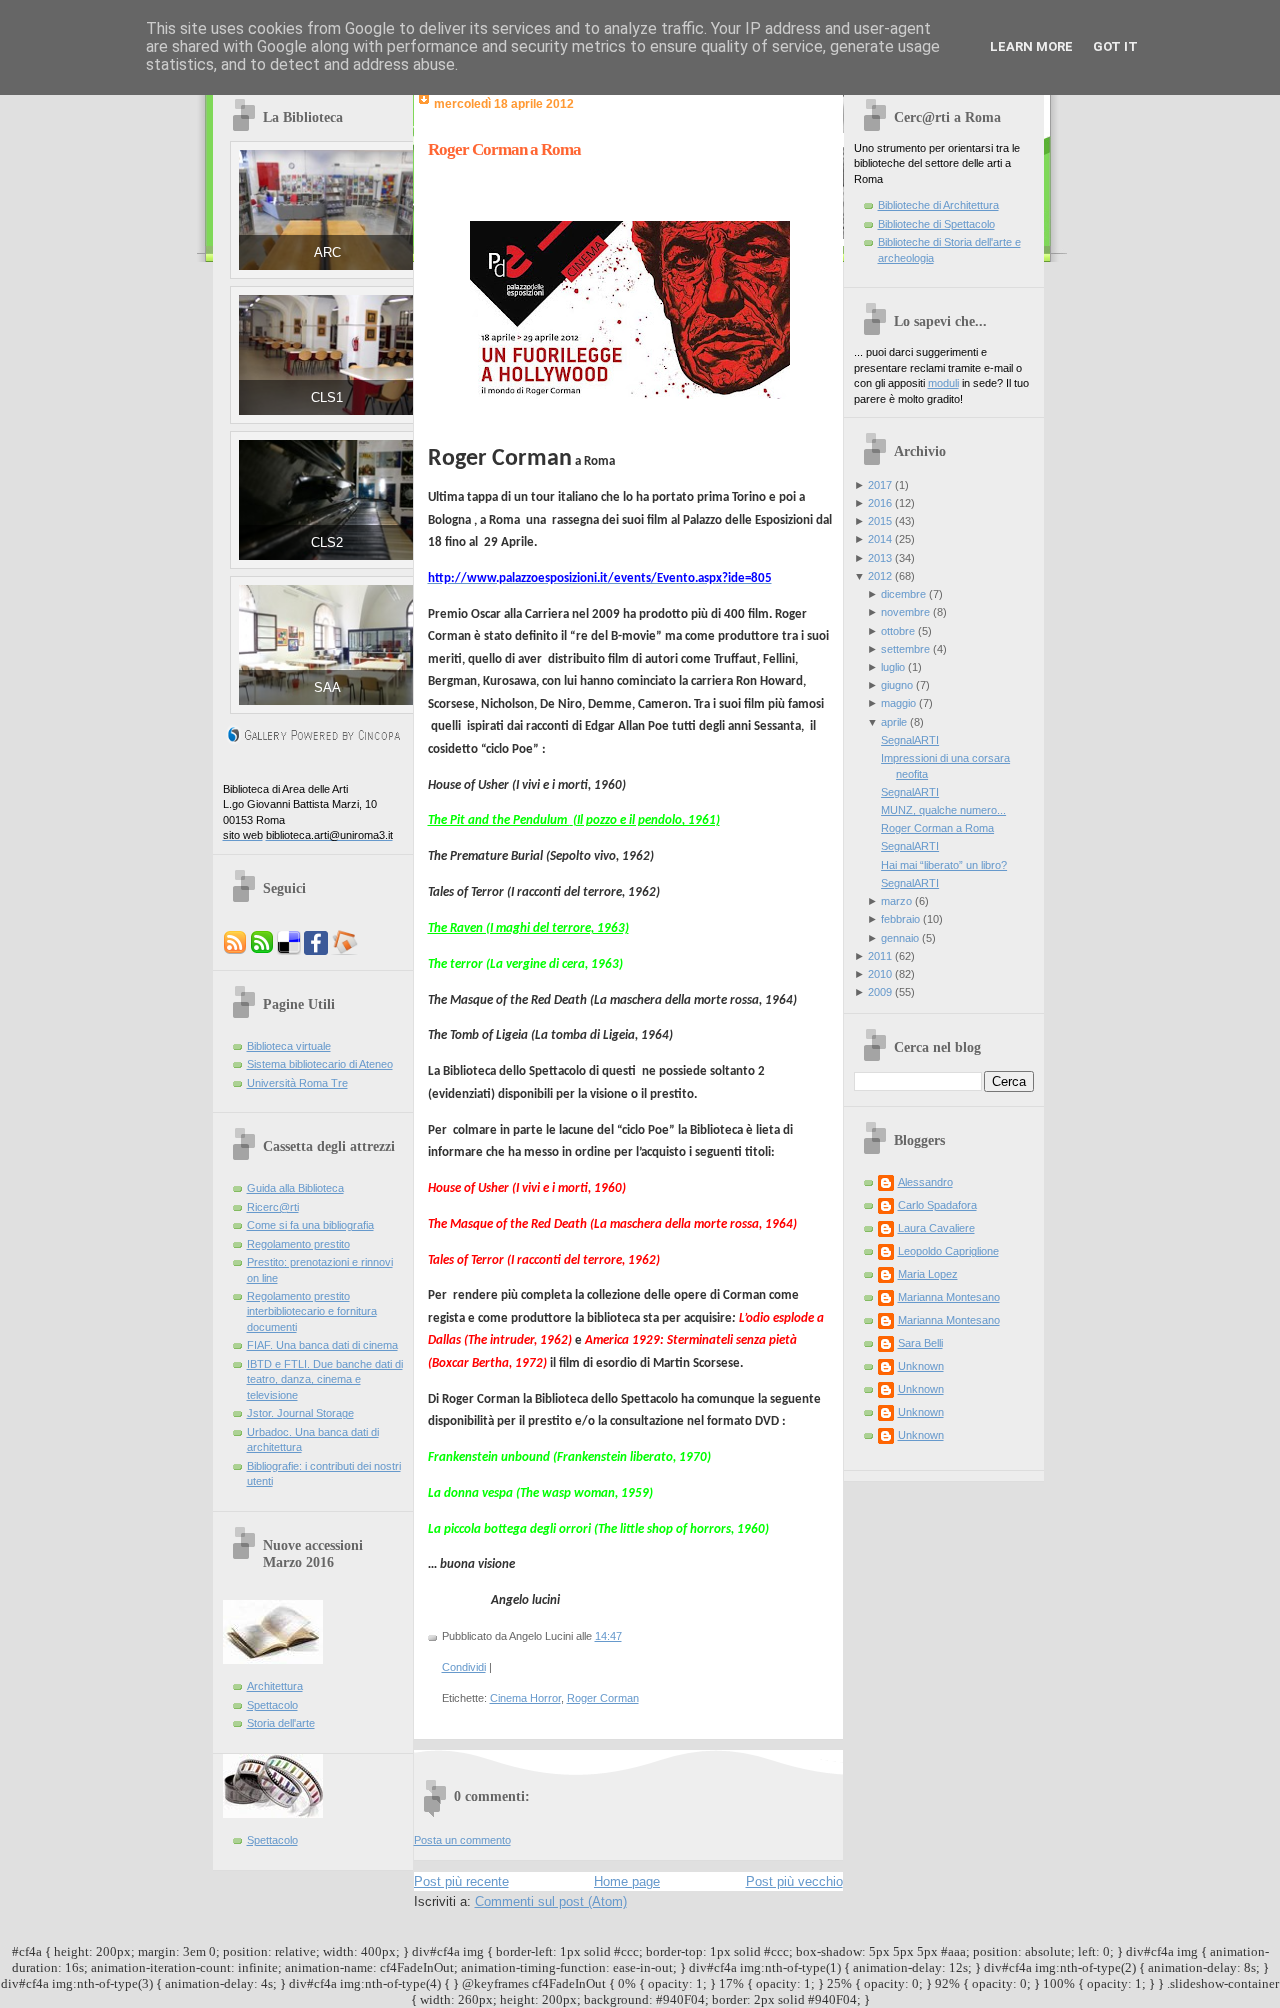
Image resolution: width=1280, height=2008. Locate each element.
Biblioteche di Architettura (938, 205)
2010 (880, 974)
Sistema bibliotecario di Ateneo (320, 1064)
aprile (894, 722)
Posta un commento (462, 1840)
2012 (880, 576)
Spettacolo (272, 1705)
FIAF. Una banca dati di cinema (322, 1345)
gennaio (900, 938)
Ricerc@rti (273, 1207)
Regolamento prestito (298, 1244)
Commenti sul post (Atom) (551, 1901)
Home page (627, 1881)
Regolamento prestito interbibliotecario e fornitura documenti (312, 1311)
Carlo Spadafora (937, 1205)
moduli (943, 383)
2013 (880, 558)
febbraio (900, 919)
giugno (897, 685)
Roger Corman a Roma (504, 149)
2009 (880, 992)
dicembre (903, 594)
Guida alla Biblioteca (295, 1188)
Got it (1115, 46)
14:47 (608, 1636)
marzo (896, 901)
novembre (905, 612)
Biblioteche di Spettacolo (936, 224)
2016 (880, 503)
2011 (880, 956)
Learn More (1031, 46)
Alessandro (925, 1182)
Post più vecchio (794, 1881)
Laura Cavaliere (936, 1228)
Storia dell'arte (281, 1723)
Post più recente (461, 1881)
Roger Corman (603, 1698)
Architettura (275, 1686)
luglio (893, 667)
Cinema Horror (525, 1698)
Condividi (464, 1667)
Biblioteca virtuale (289, 1046)
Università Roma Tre (297, 1083)
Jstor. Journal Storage (300, 1413)
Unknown (921, 1366)
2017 (880, 485)
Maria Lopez (928, 1274)
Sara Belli (920, 1343)
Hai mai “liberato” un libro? (944, 865)
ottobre (898, 631)
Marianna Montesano (949, 1297)
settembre (905, 649)
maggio (898, 703)
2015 (880, 521)
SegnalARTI (910, 740)
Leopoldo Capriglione (948, 1251)
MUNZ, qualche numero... (943, 810)
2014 (880, 539)
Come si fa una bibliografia (310, 1225)
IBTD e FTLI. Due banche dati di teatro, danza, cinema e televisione (325, 1379)
